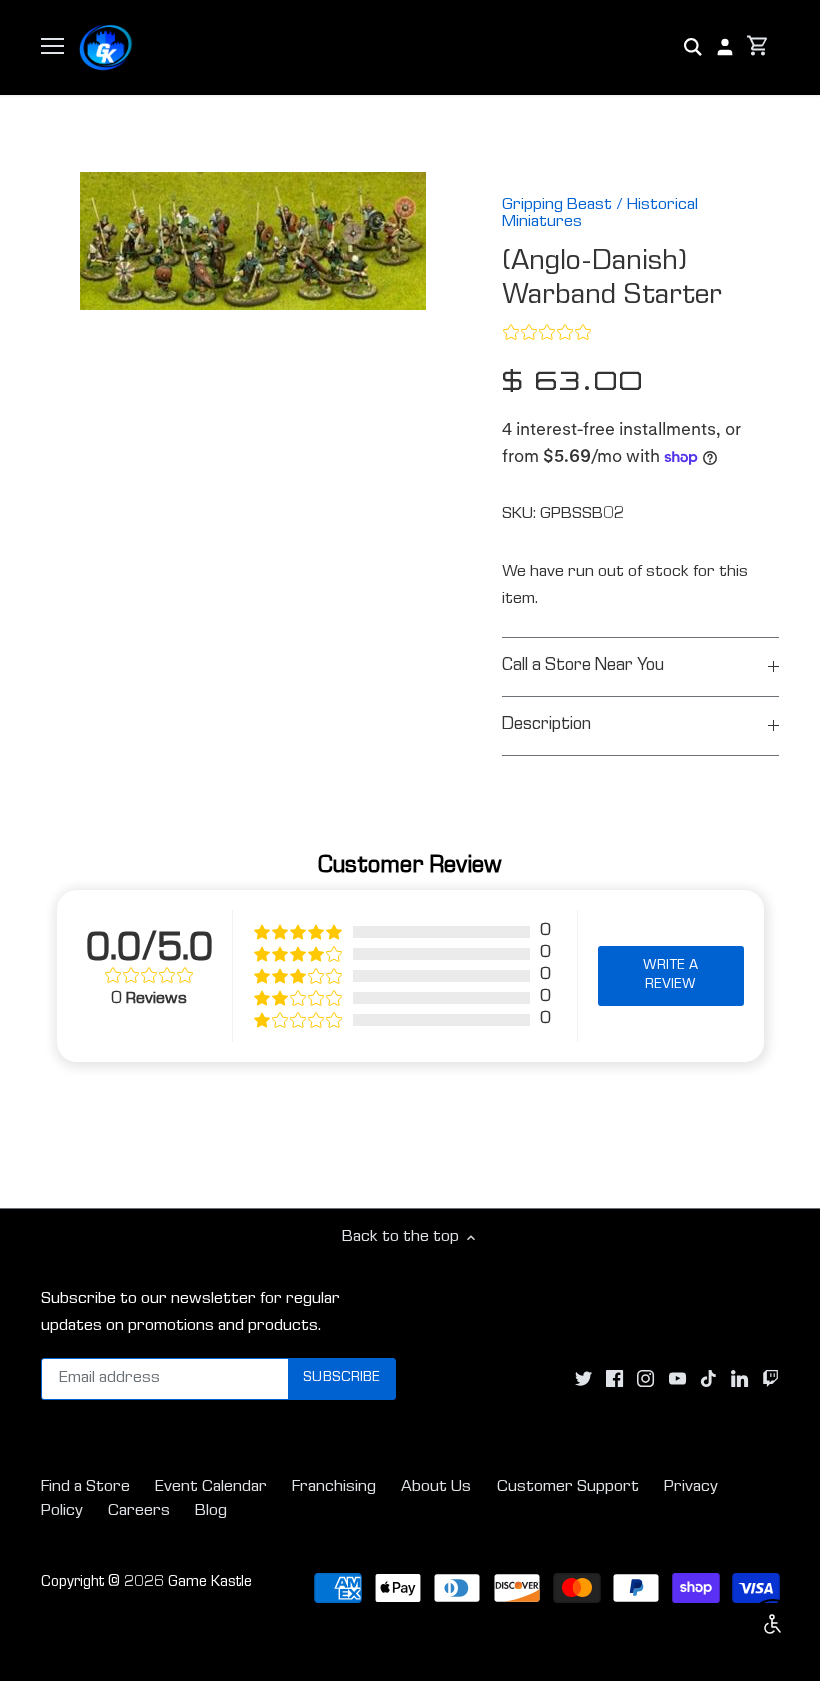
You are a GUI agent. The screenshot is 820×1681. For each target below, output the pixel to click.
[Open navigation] (52, 46)
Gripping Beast (557, 205)
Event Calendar (211, 1487)
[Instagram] (645, 1379)
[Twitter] (583, 1379)
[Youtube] (677, 1379)
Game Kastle (210, 1583)
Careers (139, 1511)
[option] (253, 241)
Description (546, 725)
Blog (211, 1511)
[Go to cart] (758, 47)
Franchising (334, 1487)
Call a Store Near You (583, 666)
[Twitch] (770, 1379)
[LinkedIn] (739, 1379)
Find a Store (85, 1487)
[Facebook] (614, 1379)
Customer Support (568, 1487)
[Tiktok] (708, 1379)
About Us (436, 1487)
